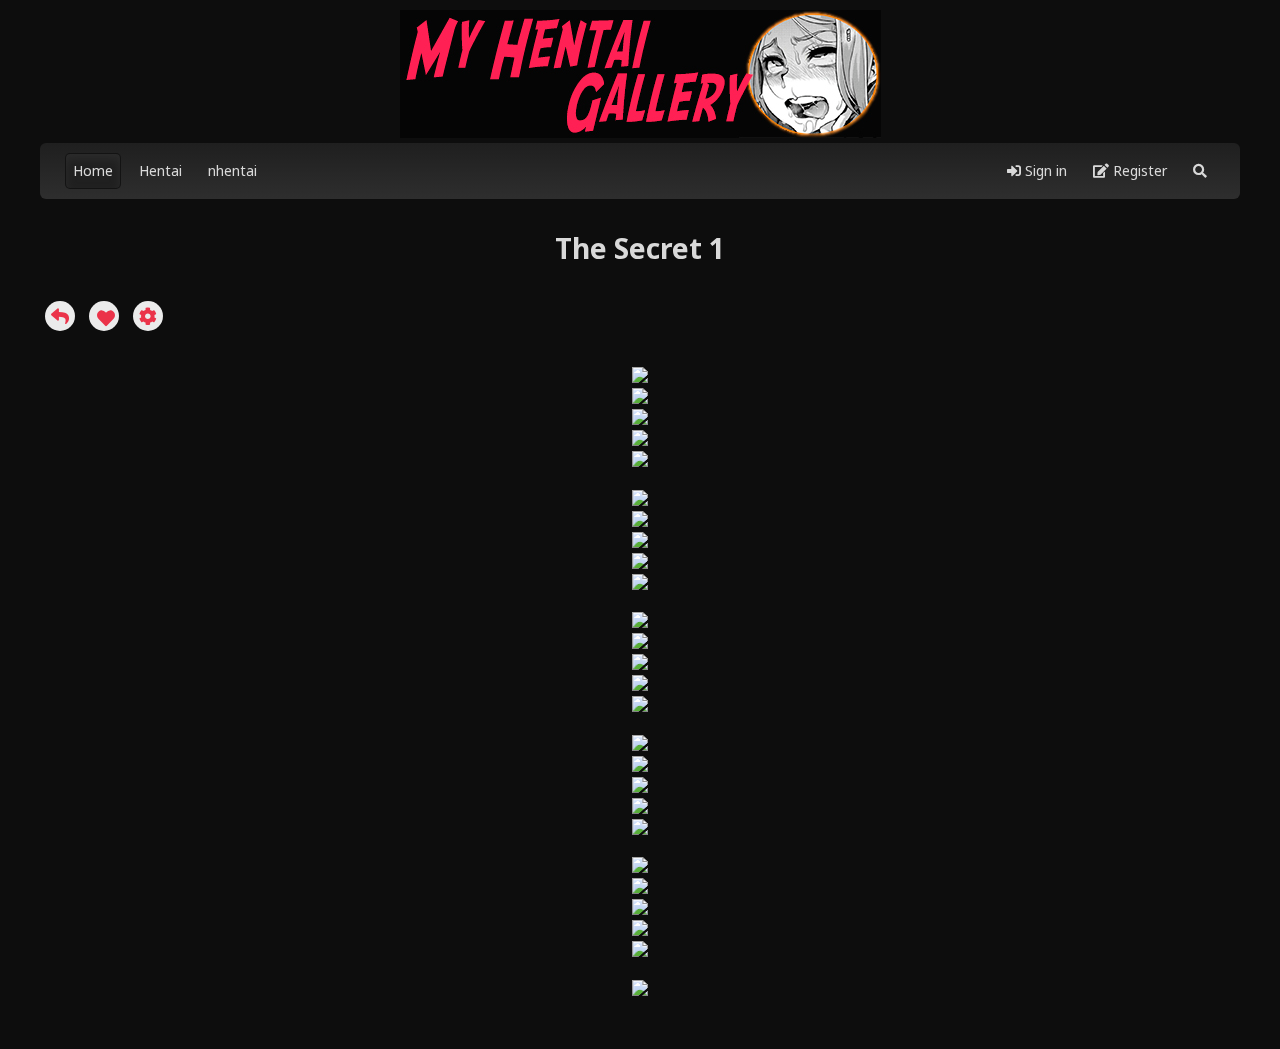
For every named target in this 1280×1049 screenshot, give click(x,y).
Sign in (1044, 170)
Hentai (160, 170)
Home (93, 170)
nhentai (232, 170)
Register (1138, 170)
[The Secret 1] (60, 316)
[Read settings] (148, 316)
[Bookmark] (104, 316)
